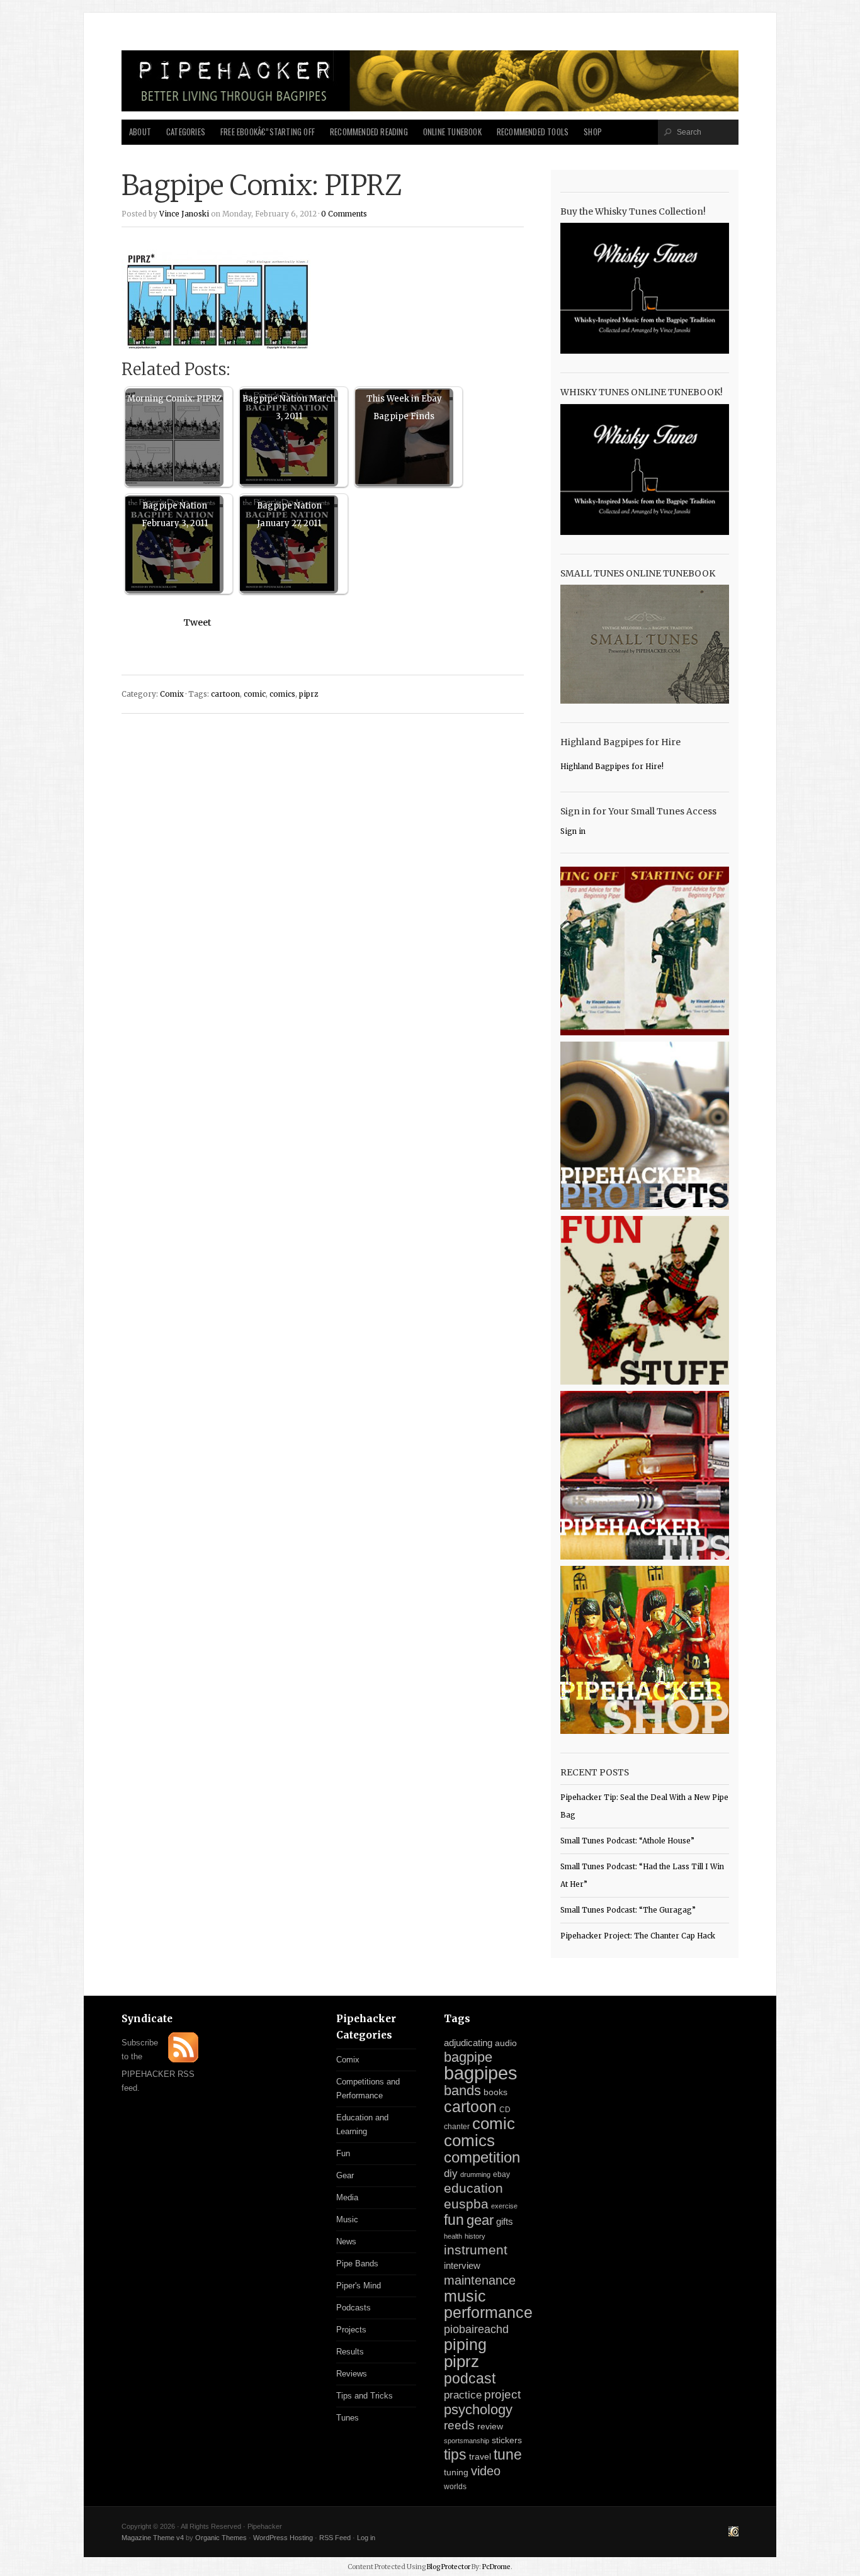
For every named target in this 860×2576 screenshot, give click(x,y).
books (495, 2092)
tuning (456, 2472)
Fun (343, 2153)
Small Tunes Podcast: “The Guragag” (628, 1910)
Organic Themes (221, 2538)
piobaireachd (476, 2329)
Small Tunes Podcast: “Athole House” (627, 1841)
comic (255, 694)
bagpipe (468, 2057)
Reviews (352, 2374)
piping (465, 2344)
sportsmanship (467, 2441)
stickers (507, 2440)
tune (508, 2455)
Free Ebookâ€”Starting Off (268, 132)
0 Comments (344, 214)
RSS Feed (335, 2538)
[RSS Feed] (183, 2060)
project (502, 2394)
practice (463, 2395)
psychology (478, 2410)
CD (505, 2110)
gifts (505, 2221)
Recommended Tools (533, 132)
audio (506, 2043)
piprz (308, 694)
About (140, 132)
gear (480, 2220)
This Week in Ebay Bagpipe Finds (404, 408)
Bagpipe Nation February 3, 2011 (175, 515)
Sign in (573, 831)
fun (454, 2220)
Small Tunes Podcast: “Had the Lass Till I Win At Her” (642, 1876)
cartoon (225, 694)
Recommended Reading (369, 132)
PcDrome (496, 2567)
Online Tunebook (452, 132)
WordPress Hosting (283, 2538)
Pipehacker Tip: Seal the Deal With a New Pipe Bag (644, 1806)
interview (462, 2266)
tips (455, 2455)
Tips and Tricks (365, 2396)
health (453, 2236)
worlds (455, 2487)
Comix (172, 694)
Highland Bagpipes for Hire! (612, 767)
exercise (504, 2206)
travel (480, 2456)
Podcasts (354, 2308)
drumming (475, 2174)
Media (347, 2197)
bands (462, 2090)
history (475, 2236)
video (486, 2471)
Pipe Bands (357, 2264)
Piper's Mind (359, 2286)
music (465, 2296)
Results (350, 2352)
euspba (466, 2204)
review (490, 2426)
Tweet (197, 622)
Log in (366, 2538)
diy (451, 2174)
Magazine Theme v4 (153, 2538)
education (473, 2188)
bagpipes (481, 2073)
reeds (459, 2425)
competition (482, 2157)
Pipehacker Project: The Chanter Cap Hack (638, 1936)
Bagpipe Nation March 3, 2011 (289, 408)
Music (347, 2219)
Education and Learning (362, 2124)
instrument (476, 2250)
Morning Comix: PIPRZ (174, 399)
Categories (186, 132)
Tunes (348, 2418)
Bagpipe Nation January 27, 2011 (289, 515)
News (346, 2241)
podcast (470, 2378)
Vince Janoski (184, 214)
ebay (501, 2174)
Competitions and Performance (368, 2089)
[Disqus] (323, 884)
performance (488, 2313)
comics (282, 694)
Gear (345, 2175)
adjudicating (468, 2043)
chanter (457, 2127)
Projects (351, 2330)
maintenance (480, 2280)
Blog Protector (449, 2567)
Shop (593, 132)
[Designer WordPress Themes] (733, 2533)
